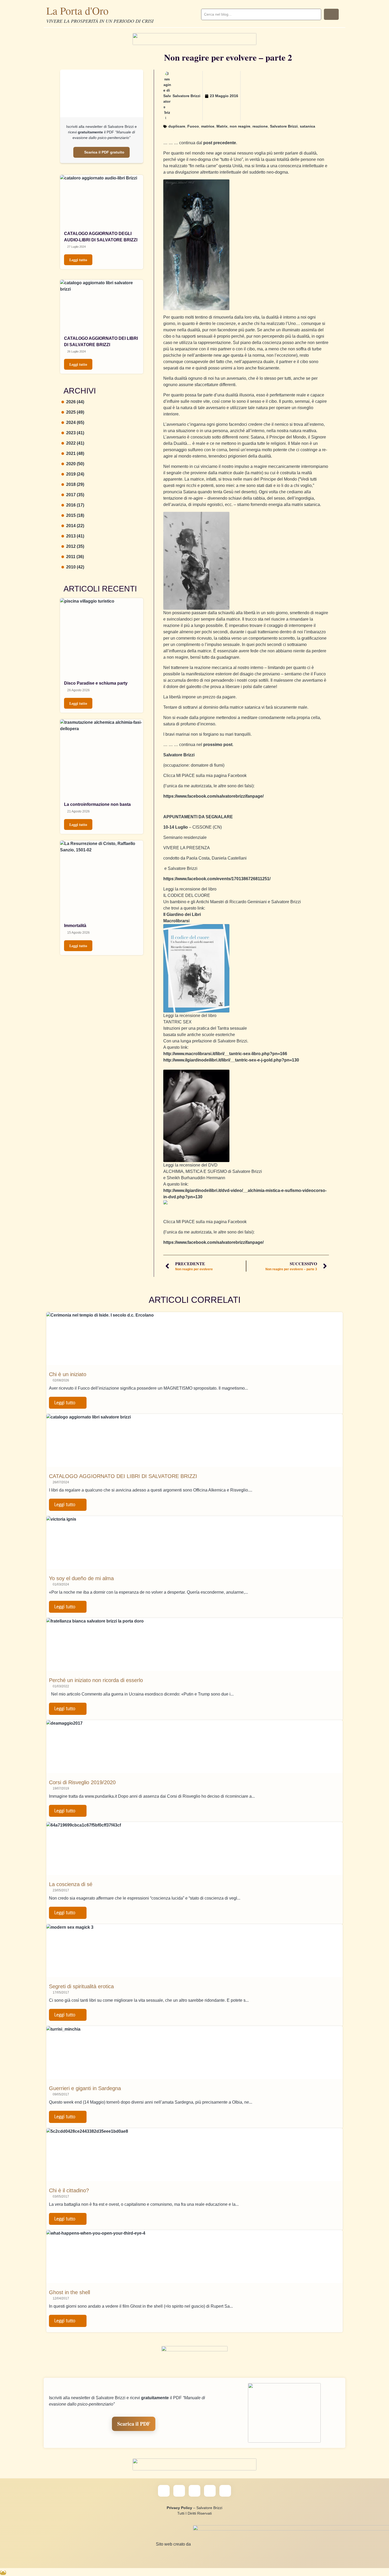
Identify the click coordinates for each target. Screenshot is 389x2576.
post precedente (220, 143)
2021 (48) (75, 453)
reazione (260, 126)
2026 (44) (75, 402)
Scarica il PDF (134, 2424)
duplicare (177, 126)
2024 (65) (75, 422)
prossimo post (218, 745)
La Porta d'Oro (77, 10)
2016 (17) (75, 505)
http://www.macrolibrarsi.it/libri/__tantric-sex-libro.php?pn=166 (225, 1054)
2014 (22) (75, 526)
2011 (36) (75, 557)
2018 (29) (75, 484)
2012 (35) (75, 546)
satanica (307, 126)
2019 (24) (75, 474)
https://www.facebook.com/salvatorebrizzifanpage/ (213, 796)
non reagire (240, 126)
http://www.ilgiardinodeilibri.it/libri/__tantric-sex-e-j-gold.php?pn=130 (231, 1060)
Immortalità (75, 926)
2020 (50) (75, 464)
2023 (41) (75, 433)
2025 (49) (75, 412)
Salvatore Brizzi (284, 126)
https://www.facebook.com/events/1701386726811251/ (217, 879)
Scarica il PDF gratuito (104, 152)
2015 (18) (75, 515)
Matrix (222, 126)
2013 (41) (75, 536)
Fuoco (193, 126)
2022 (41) (75, 443)
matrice (208, 126)
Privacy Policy (179, 2508)
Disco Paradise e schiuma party (96, 683)
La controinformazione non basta (97, 804)
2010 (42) (75, 567)
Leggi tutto (78, 260)
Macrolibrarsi (176, 921)
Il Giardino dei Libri (182, 914)
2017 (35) (75, 495)
